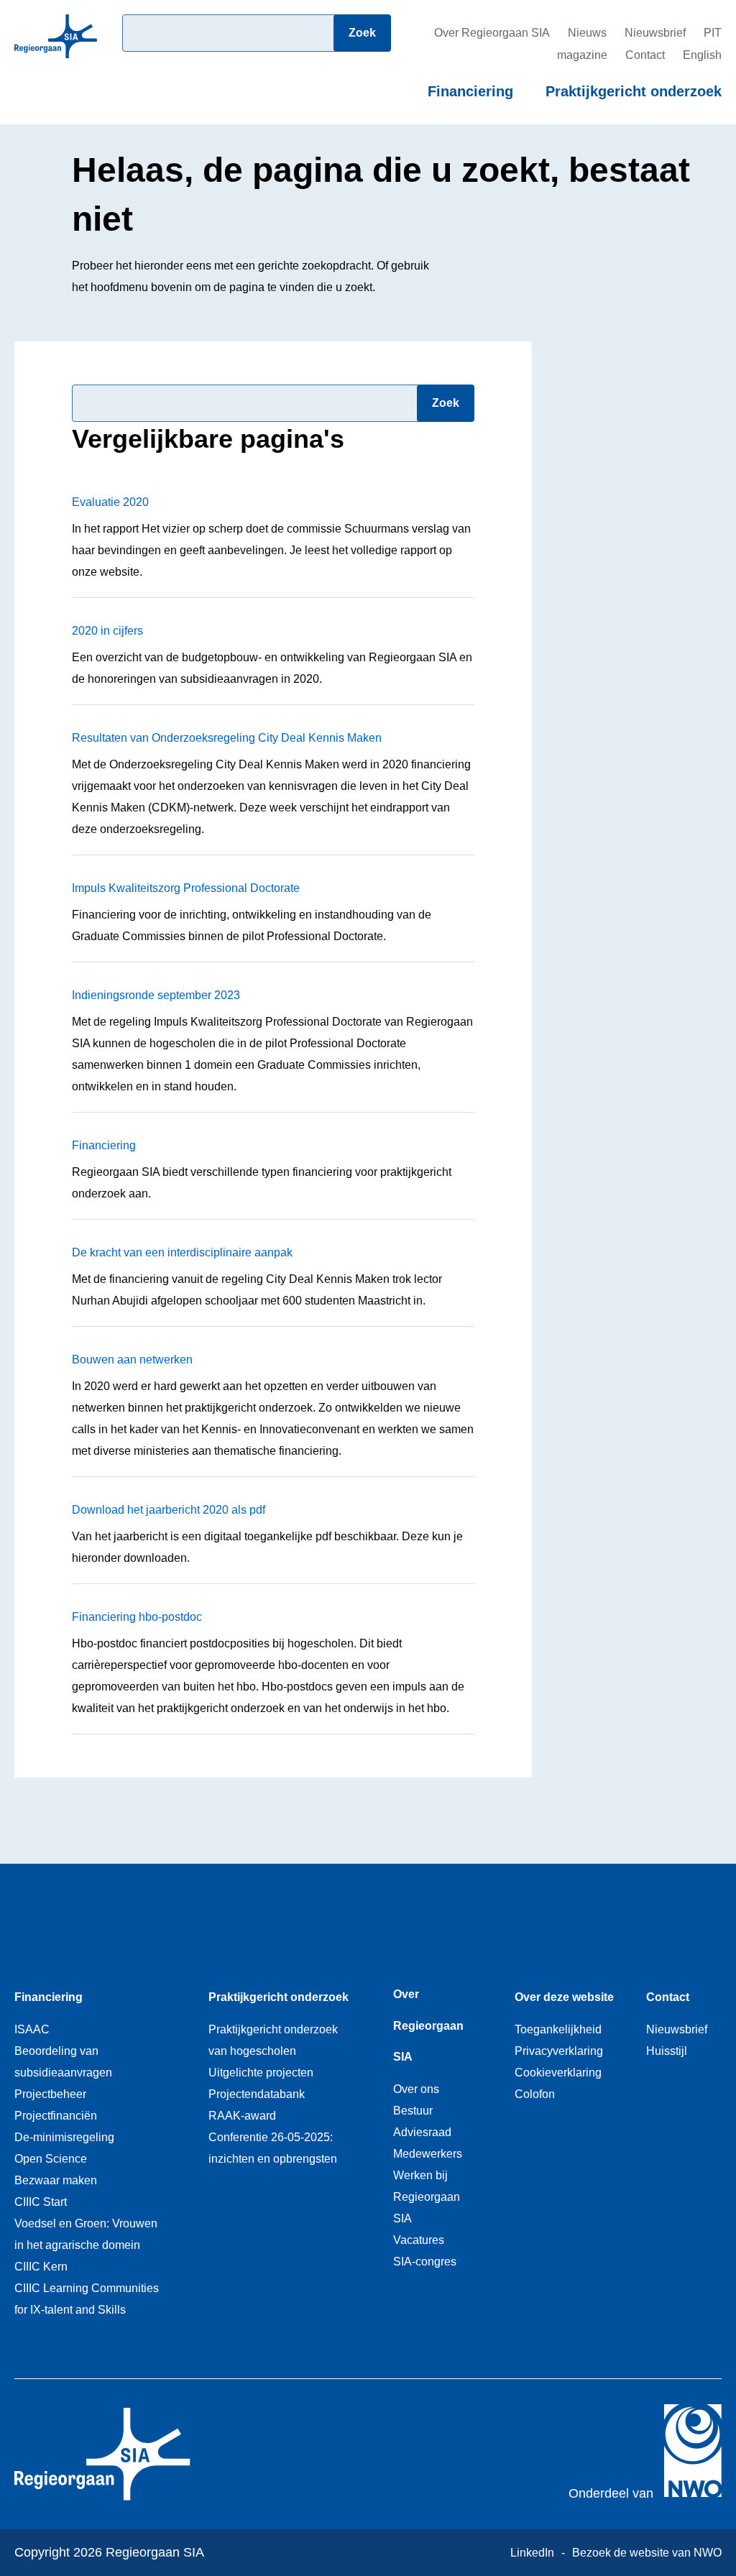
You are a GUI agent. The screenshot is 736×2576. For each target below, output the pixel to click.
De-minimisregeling (64, 2137)
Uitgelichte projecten (261, 2073)
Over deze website (564, 1997)
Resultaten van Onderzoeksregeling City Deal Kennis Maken (227, 738)
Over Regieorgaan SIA (492, 33)
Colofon (535, 2094)
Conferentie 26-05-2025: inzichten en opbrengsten (273, 2148)
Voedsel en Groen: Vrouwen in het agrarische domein (86, 2234)
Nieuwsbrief (655, 33)
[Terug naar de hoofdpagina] (56, 62)
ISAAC (32, 2029)
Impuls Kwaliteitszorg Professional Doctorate (186, 888)
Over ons (416, 2089)
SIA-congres (425, 2262)
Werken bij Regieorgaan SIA (427, 2197)
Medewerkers (428, 2154)
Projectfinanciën (56, 2116)
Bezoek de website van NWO (647, 2553)
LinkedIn (532, 2553)
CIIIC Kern (41, 2267)
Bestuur (413, 2111)
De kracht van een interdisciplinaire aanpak (182, 1252)
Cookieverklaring (558, 2073)
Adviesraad (422, 2132)
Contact (645, 55)
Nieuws (587, 33)
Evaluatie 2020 (110, 502)
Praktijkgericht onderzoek (634, 91)
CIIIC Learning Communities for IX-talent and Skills (87, 2299)
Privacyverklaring (559, 2051)
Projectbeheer (50, 2094)
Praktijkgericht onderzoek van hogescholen (273, 2040)
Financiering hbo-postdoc (137, 1617)
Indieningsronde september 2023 (156, 995)
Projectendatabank (257, 2094)
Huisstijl (667, 2051)
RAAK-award (242, 2116)
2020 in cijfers (107, 631)
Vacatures (419, 2240)
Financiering (470, 91)
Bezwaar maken (56, 2180)
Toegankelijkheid (558, 2029)
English (702, 55)
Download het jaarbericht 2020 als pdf (169, 1510)
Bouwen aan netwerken (132, 1360)
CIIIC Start (41, 2202)
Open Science (51, 2159)
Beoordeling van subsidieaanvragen (63, 2062)
